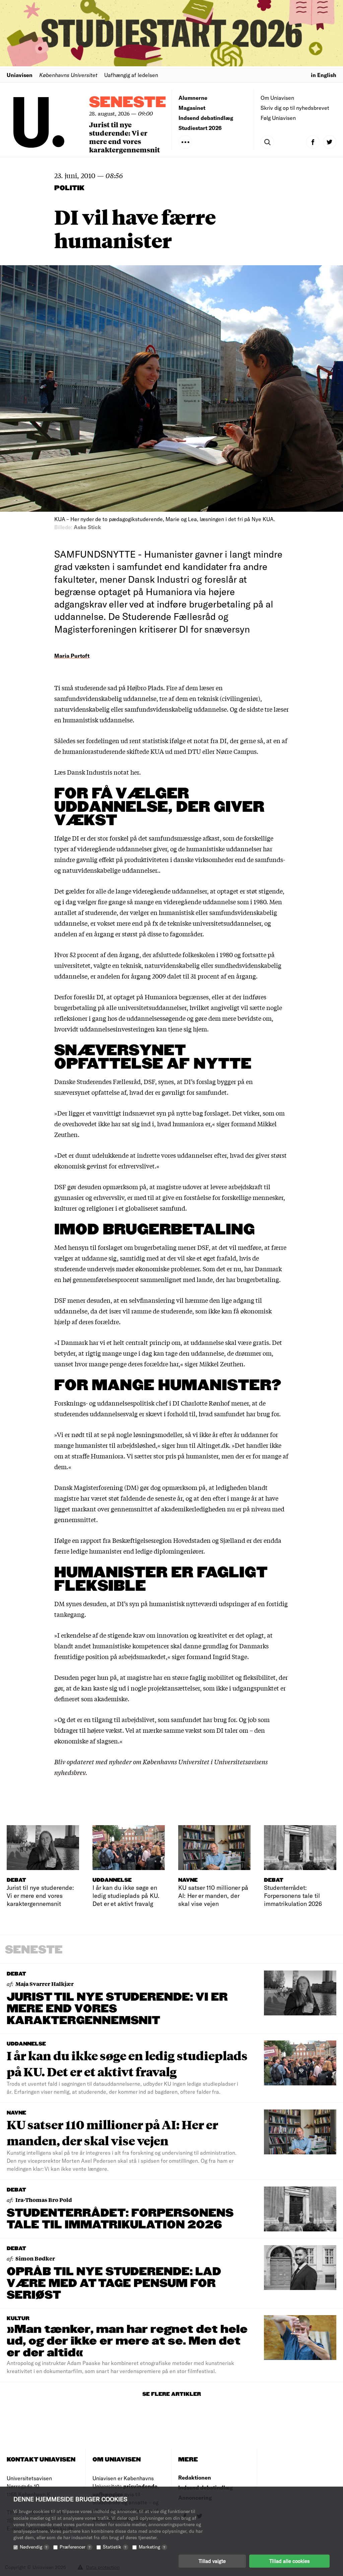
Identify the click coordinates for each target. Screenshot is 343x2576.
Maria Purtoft (72, 656)
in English (324, 75)
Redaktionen (195, 2477)
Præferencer (75, 2547)
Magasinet (192, 108)
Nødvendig (33, 2547)
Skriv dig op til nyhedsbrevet (295, 108)
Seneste (128, 103)
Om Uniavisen (277, 98)
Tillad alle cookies (289, 2561)
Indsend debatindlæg (206, 118)
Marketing (152, 2547)
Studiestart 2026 (200, 128)
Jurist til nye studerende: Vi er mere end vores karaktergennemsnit (124, 137)
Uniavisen (20, 75)
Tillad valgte (212, 2561)
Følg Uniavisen (278, 118)
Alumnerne (193, 98)
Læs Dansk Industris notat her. (97, 772)
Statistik (115, 2547)
